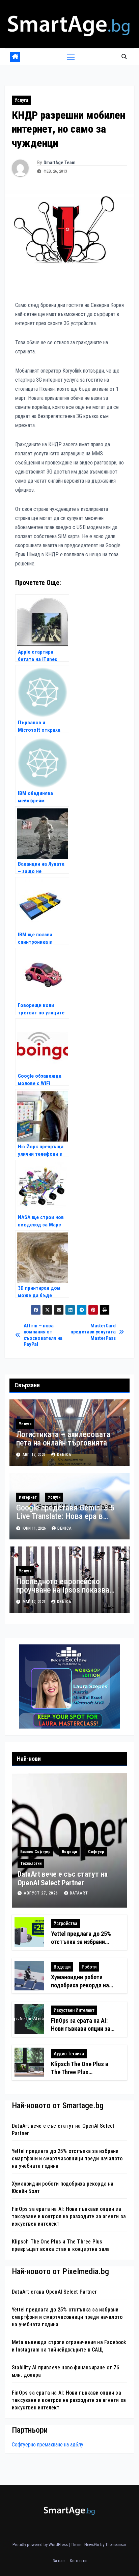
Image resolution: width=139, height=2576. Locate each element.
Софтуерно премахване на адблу (48, 2445)
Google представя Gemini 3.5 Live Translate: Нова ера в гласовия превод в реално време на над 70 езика (65, 1520)
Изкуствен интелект (74, 2010)
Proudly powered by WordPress (41, 2545)
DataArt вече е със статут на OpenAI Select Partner (63, 1878)
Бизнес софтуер (35, 1852)
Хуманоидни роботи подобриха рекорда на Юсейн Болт (80, 1985)
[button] (124, 57)
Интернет (28, 1497)
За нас (59, 2561)
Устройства (65, 1923)
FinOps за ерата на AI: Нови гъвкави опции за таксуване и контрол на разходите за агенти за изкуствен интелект (69, 2216)
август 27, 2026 (42, 1893)
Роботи (89, 1967)
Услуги (21, 100)
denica (64, 1455)
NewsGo (92, 2545)
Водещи (69, 1852)
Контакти (78, 2561)
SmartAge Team (60, 163)
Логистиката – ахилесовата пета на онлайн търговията (63, 1439)
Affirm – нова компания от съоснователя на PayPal (43, 1335)
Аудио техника (69, 2054)
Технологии (31, 1864)
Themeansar (116, 2545)
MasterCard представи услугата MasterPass (93, 1332)
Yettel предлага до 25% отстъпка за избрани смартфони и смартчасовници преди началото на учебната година (67, 2159)
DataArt (79, 1893)
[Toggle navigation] (71, 57)
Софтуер (96, 1852)
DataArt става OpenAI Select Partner (54, 2292)
